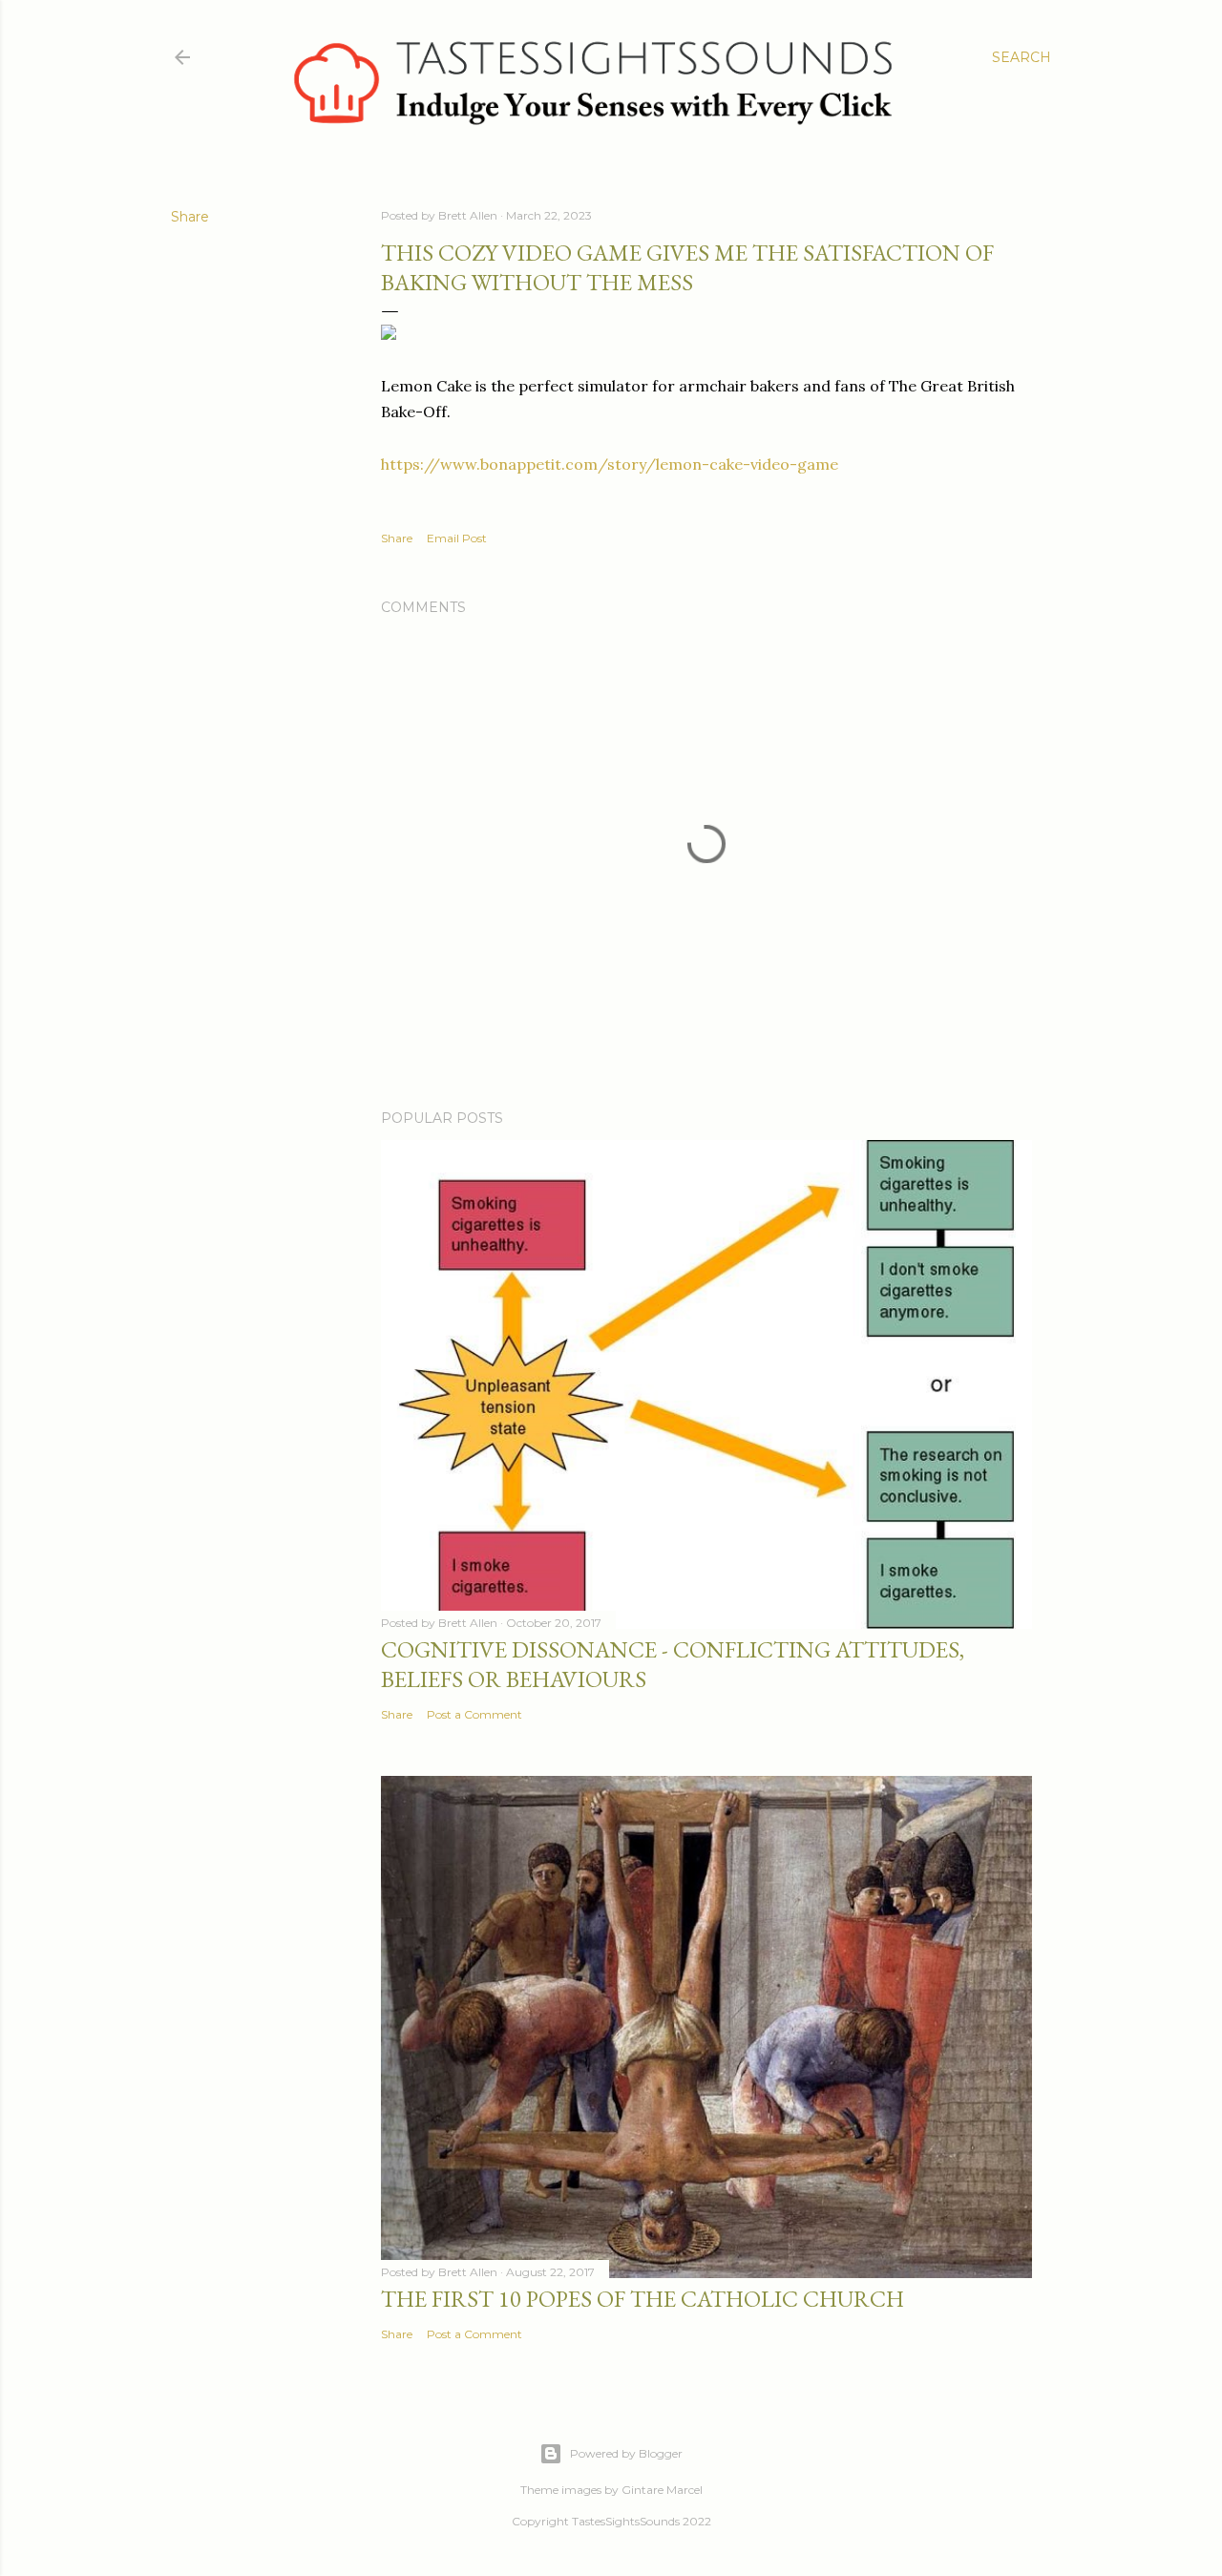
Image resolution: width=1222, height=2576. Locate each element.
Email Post (457, 538)
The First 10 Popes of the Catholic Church (643, 2299)
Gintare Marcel (662, 2490)
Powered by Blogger (626, 2453)
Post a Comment (474, 1714)
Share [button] (190, 217)
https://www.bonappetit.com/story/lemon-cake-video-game (610, 464)
